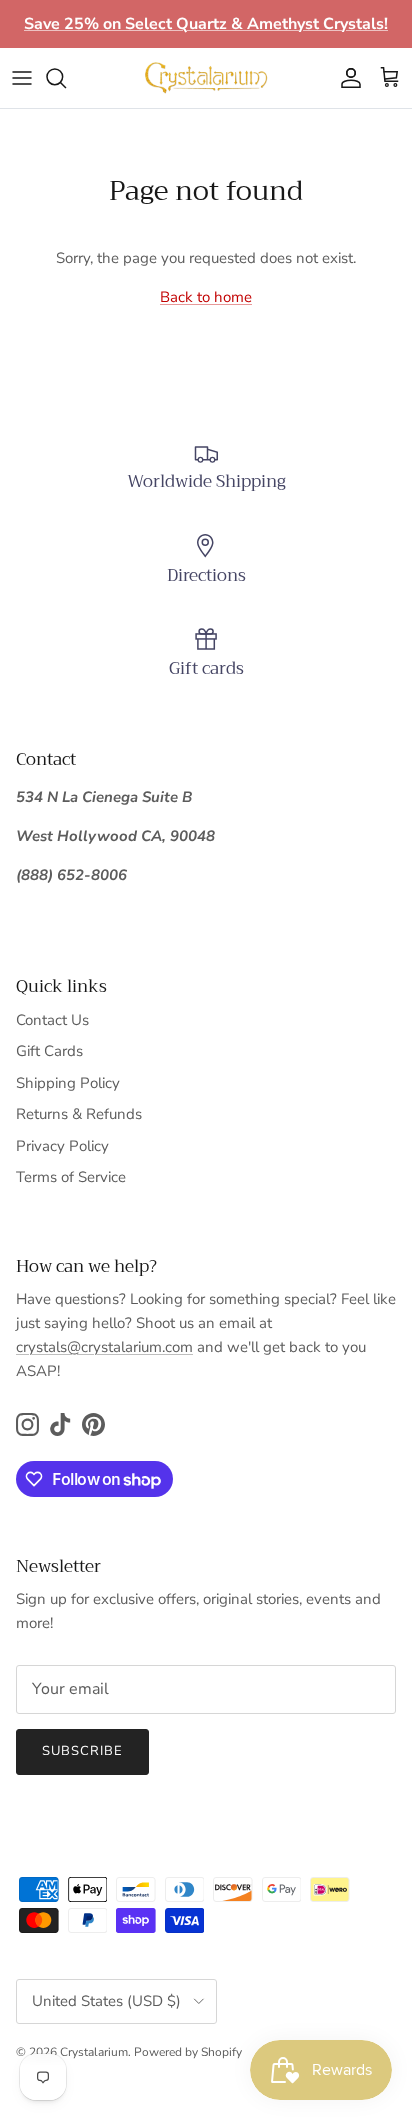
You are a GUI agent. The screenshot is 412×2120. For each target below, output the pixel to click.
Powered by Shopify (188, 2052)
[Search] (66, 78)
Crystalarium (94, 2052)
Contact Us (52, 1020)
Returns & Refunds (79, 1114)
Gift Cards (49, 1051)
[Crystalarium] (206, 78)
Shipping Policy (68, 1083)
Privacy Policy (62, 1146)
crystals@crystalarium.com (104, 1347)
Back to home (206, 297)
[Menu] (22, 78)
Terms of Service (71, 1177)
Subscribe (82, 1751)
